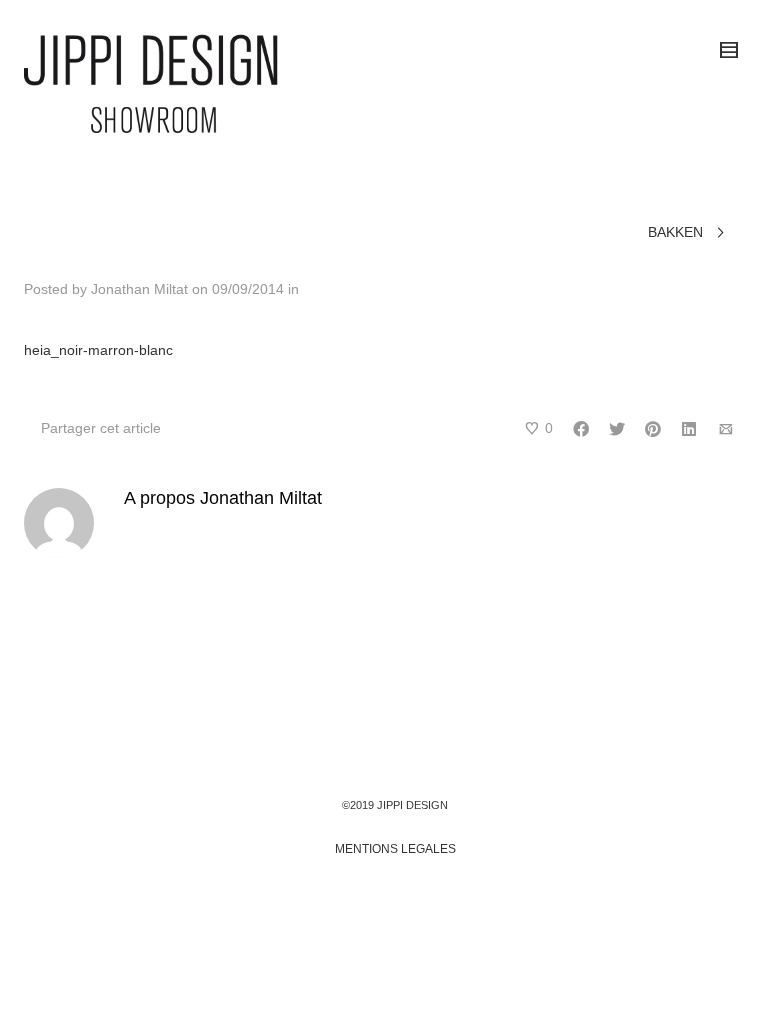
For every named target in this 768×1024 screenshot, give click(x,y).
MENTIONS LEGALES (395, 849)
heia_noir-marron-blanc (98, 350)
